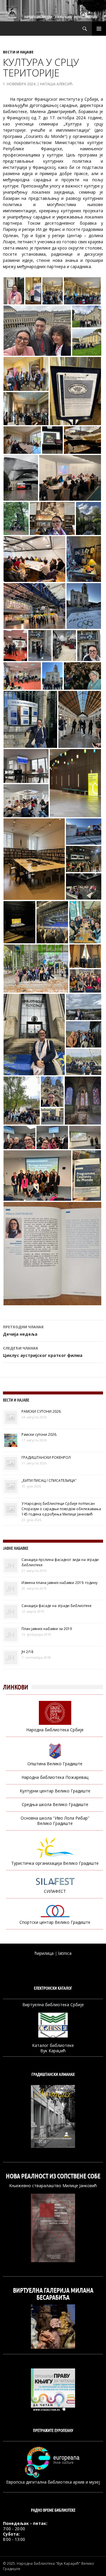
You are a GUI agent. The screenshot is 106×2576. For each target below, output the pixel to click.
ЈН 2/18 (27, 1652)
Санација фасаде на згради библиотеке (57, 1606)
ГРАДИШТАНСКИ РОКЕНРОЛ (46, 1457)
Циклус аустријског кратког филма (43, 1352)
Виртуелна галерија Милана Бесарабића (53, 2294)
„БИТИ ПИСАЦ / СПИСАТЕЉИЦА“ (49, 1480)
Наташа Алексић (56, 84)
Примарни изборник (99, 29)
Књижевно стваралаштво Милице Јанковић (53, 2186)
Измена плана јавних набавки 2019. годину (59, 1583)
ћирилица (44, 1953)
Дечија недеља (23, 1331)
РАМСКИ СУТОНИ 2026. (42, 1411)
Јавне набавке (16, 1548)
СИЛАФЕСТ (55, 1891)
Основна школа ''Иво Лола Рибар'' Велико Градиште (55, 1821)
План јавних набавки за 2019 (47, 1629)
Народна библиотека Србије (55, 1730)
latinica (65, 1953)
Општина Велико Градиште (55, 1764)
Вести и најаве (18, 52)
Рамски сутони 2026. (39, 1434)
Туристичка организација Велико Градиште (55, 1863)
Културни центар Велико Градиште (55, 1791)
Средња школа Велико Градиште (55, 1804)
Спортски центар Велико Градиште (55, 1922)
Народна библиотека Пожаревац (55, 1777)
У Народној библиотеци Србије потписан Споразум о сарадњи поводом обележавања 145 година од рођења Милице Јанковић (61, 1509)
